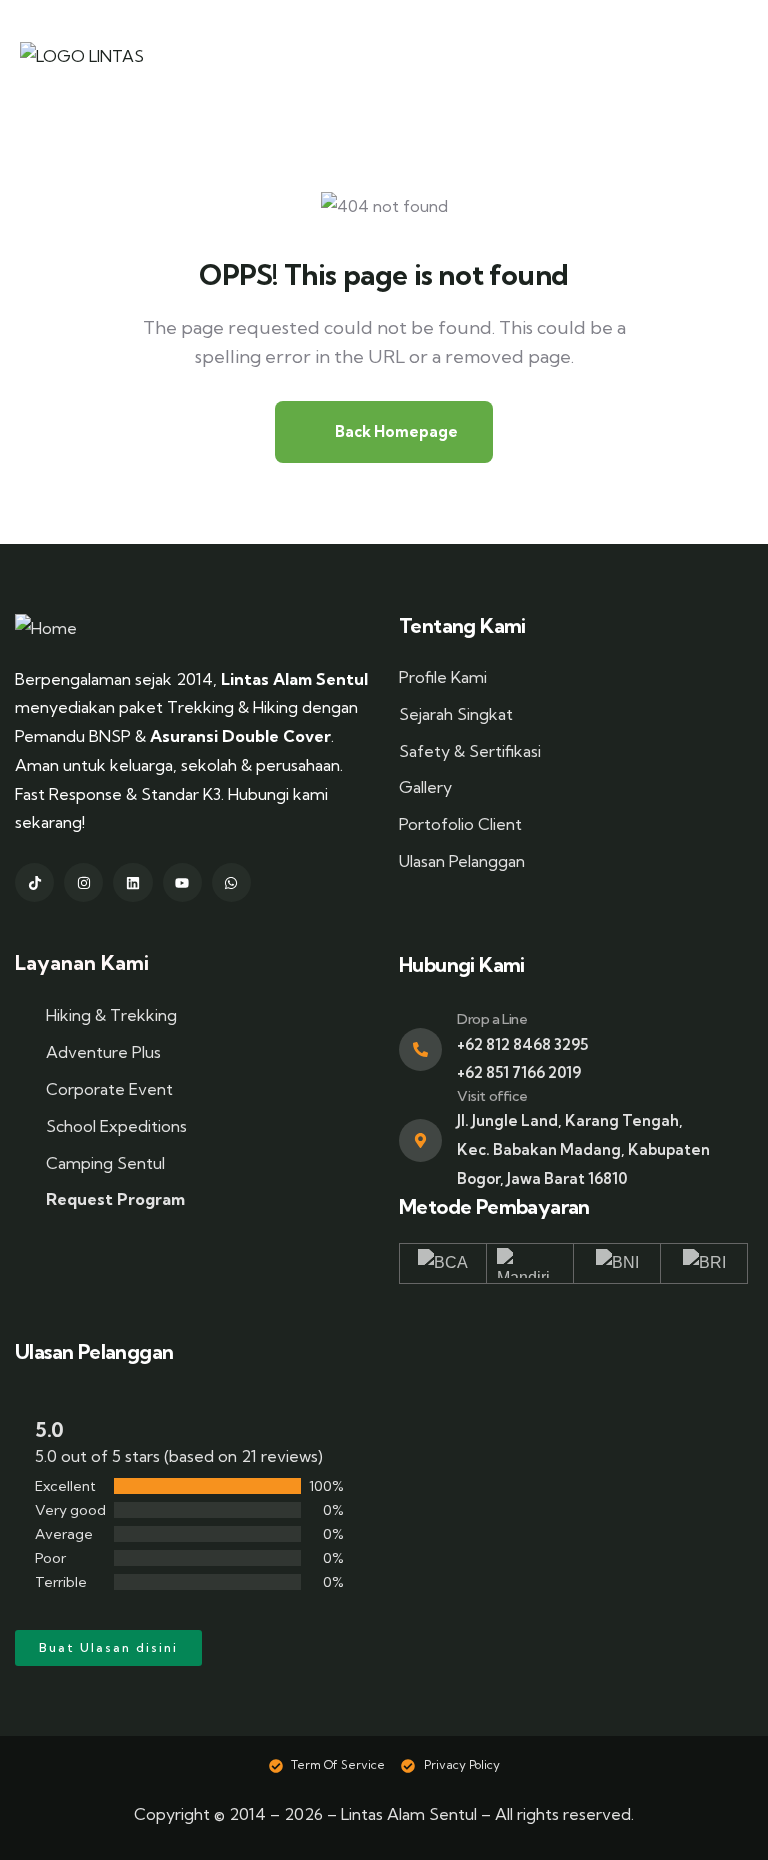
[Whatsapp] (231, 882)
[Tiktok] (34, 882)
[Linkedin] (132, 882)
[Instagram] (83, 882)
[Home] (46, 628)
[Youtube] (182, 882)
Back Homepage (395, 431)
